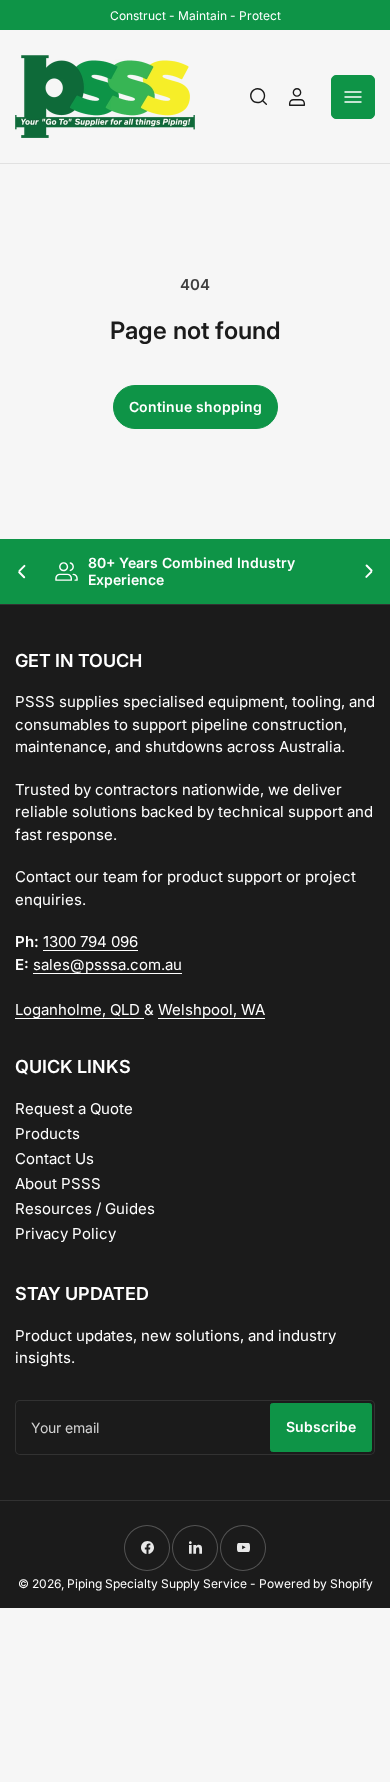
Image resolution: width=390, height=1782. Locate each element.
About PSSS (58, 1183)
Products (47, 1133)
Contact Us (54, 1158)
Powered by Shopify (316, 1583)
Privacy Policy (65, 1233)
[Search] (259, 97)
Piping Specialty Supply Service (157, 1583)
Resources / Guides (85, 1208)
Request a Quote (74, 1108)
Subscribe (321, 1426)
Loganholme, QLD (79, 1009)
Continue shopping (195, 406)
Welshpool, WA (211, 1009)
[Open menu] (353, 97)
